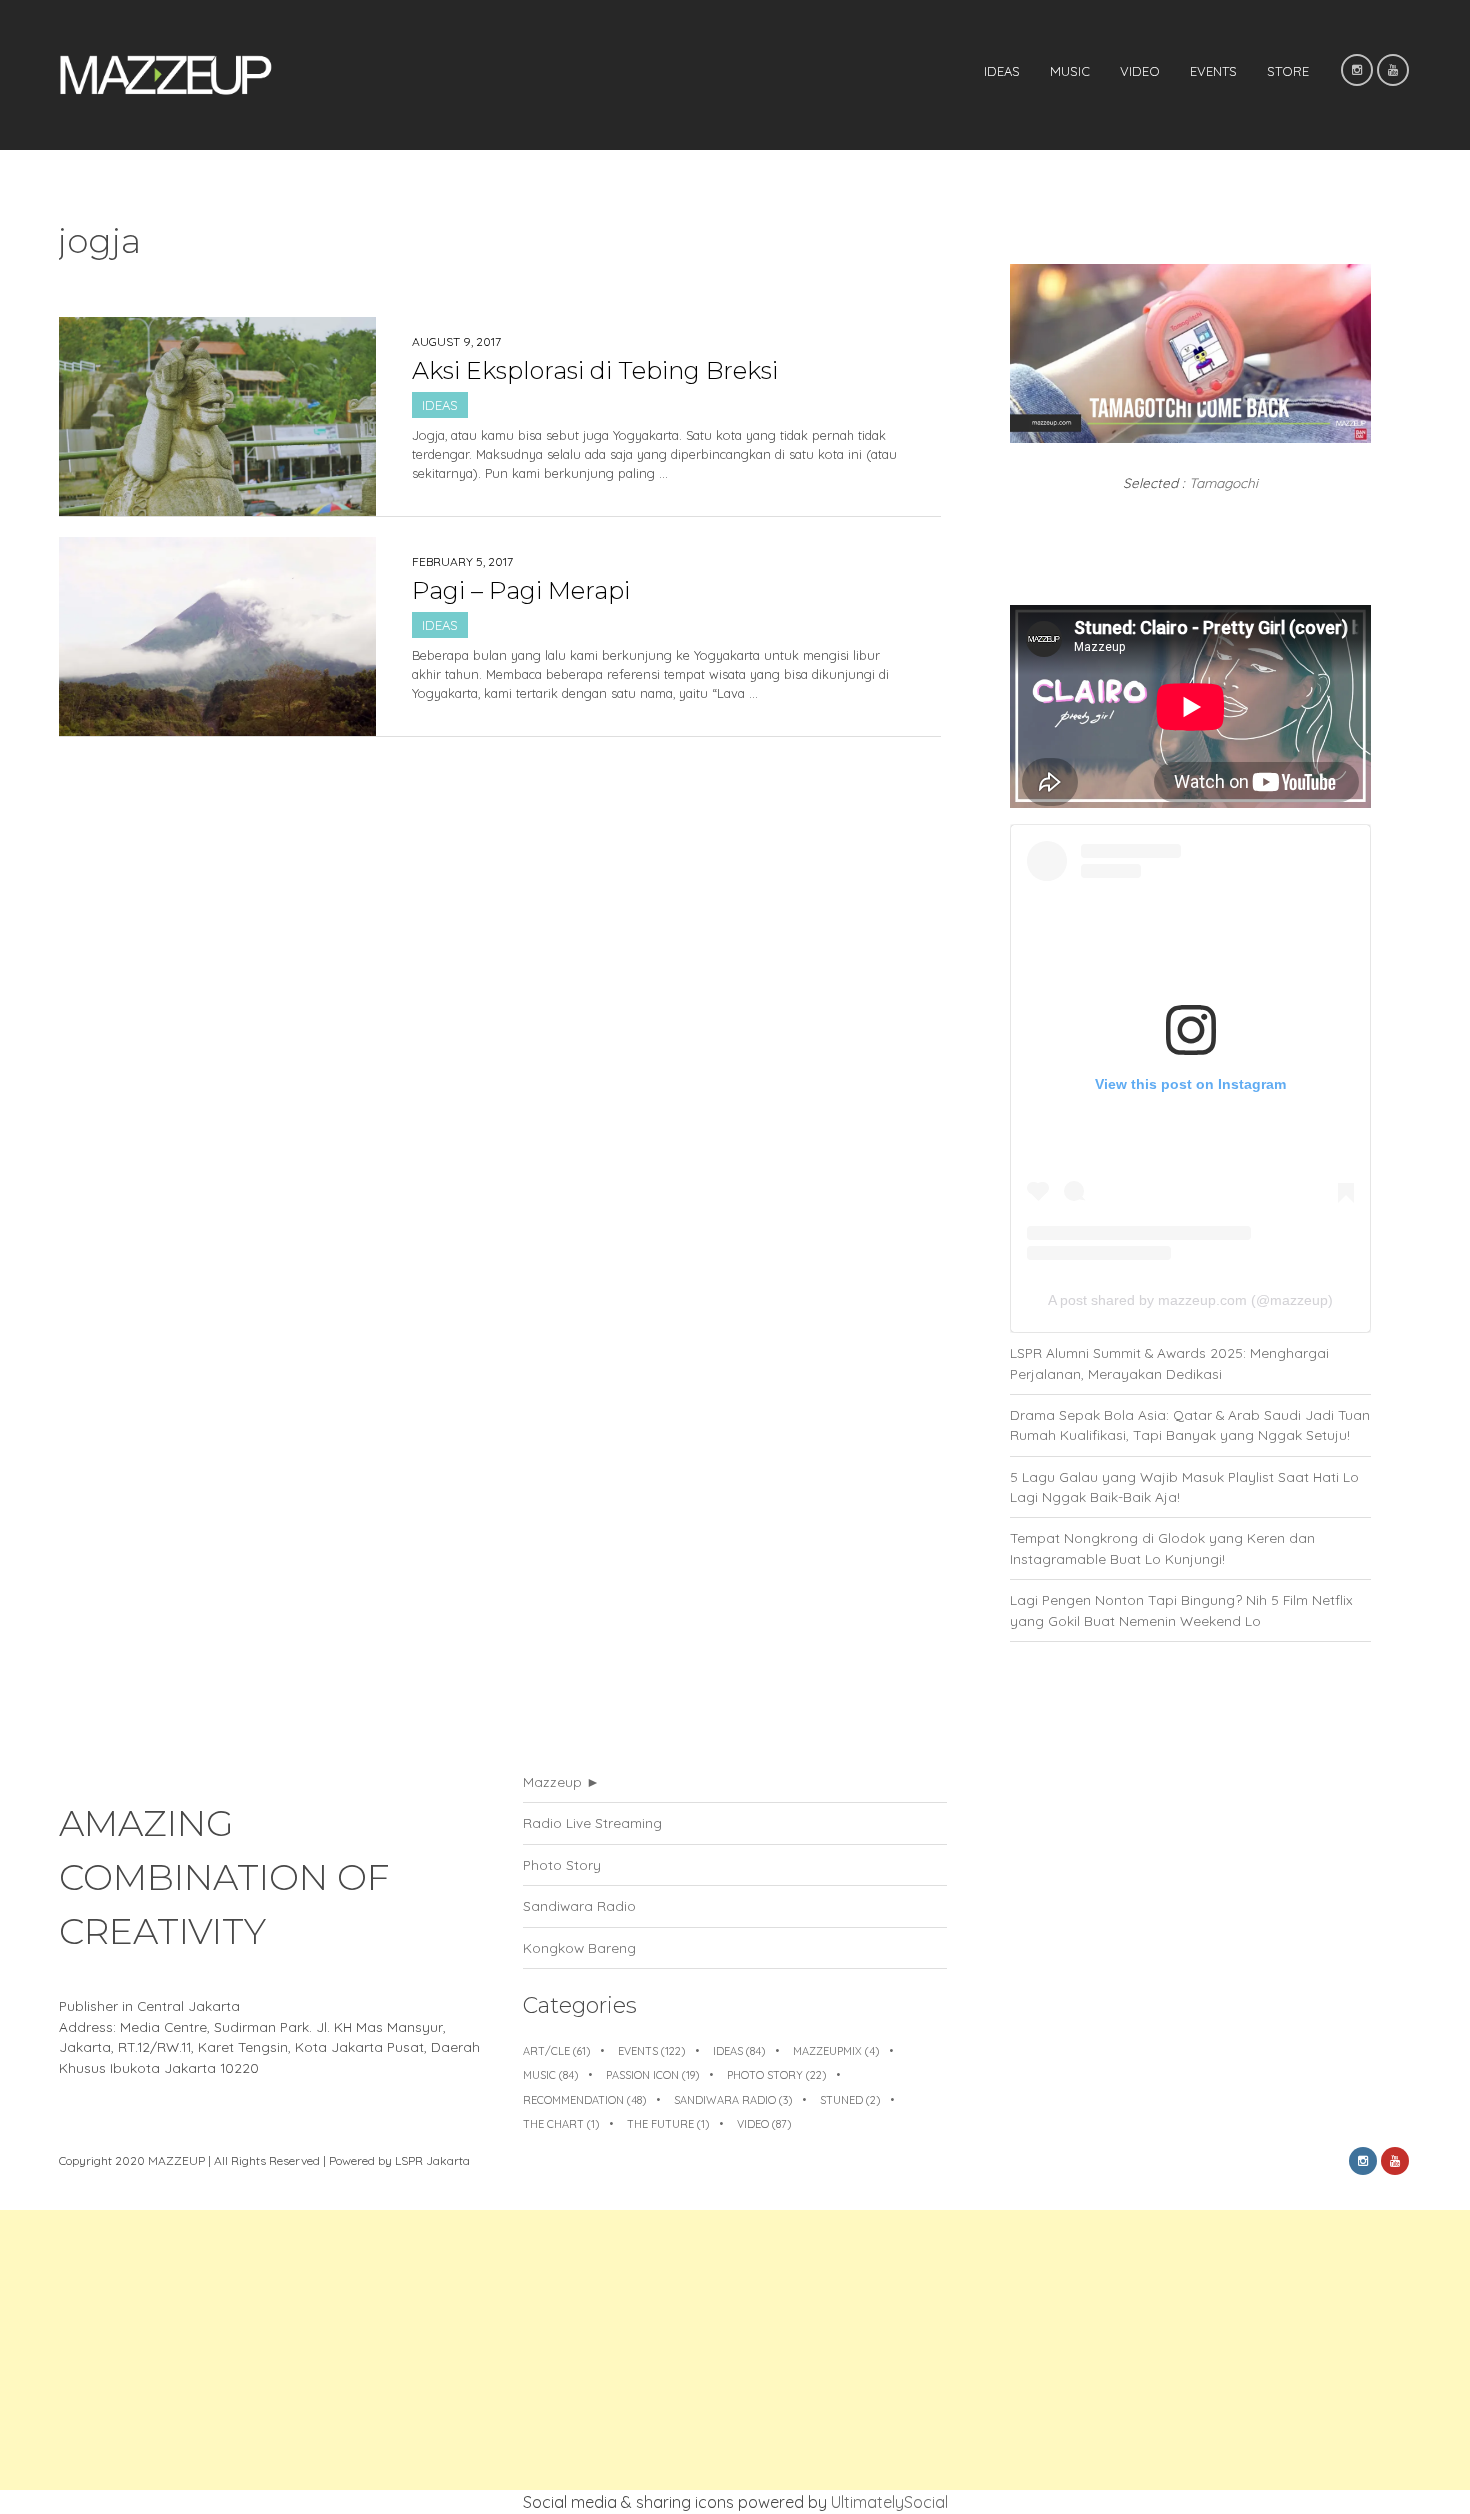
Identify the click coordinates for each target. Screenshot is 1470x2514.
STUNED (850, 2100)
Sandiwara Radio (579, 1905)
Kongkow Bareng (579, 1947)
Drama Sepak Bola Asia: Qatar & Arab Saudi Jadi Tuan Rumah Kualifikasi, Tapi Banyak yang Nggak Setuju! (1190, 1424)
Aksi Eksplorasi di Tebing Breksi (595, 370)
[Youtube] (1393, 70)
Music (1070, 71)
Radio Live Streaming (592, 1822)
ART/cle (556, 2051)
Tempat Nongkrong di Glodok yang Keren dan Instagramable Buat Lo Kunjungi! (1162, 1547)
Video (1140, 71)
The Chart (561, 2124)
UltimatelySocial (889, 2502)
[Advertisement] (600, 2350)
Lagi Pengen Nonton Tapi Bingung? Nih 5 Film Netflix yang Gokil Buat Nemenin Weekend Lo (1181, 1609)
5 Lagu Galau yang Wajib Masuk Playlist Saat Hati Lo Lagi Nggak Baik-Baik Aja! (1184, 1486)
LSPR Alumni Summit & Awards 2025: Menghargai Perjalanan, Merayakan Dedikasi (1169, 1362)
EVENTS (1213, 71)
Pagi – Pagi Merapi (521, 590)
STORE (1288, 71)
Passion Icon (652, 2075)
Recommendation (584, 2100)
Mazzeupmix (836, 2051)
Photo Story (562, 1864)
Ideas (1002, 71)
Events (651, 2051)
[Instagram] (1357, 70)
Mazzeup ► (561, 1781)
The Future (668, 2124)
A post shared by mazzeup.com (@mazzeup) (1190, 1300)
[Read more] (659, 504)
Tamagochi (1223, 482)
